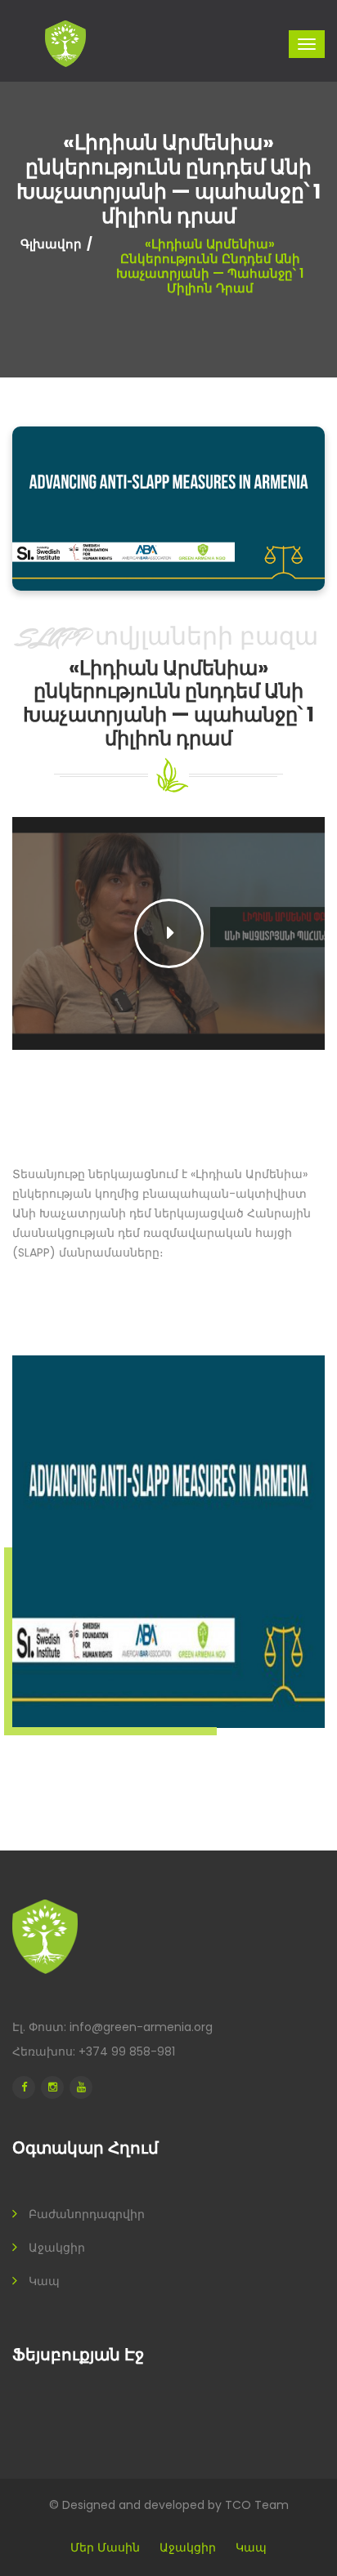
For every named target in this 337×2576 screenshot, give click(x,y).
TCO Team (257, 2505)
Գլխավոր (51, 244)
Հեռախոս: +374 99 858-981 (94, 2051)
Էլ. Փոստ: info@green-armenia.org (112, 2027)
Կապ (44, 2281)
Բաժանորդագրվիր (87, 2214)
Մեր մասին (105, 2547)
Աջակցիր (57, 2248)
